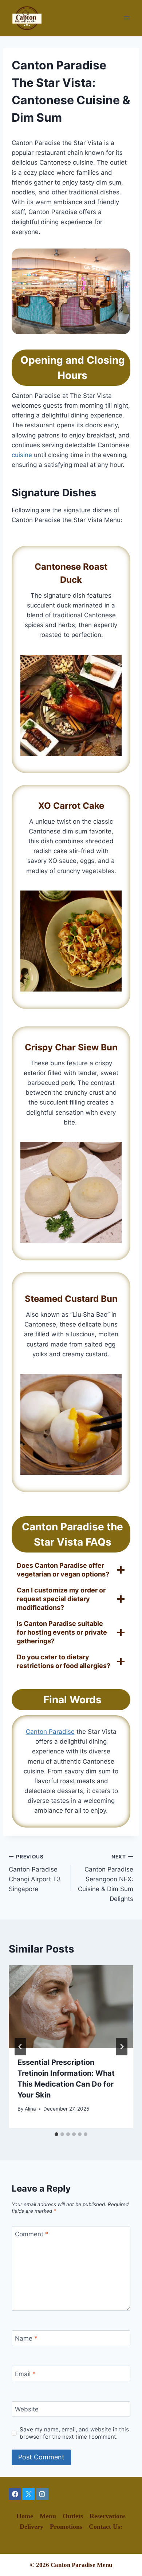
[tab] (56, 2134)
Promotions (66, 2527)
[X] (28, 2494)
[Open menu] (127, 18)
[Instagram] (42, 2494)
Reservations (108, 2516)
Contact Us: (106, 2527)
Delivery (31, 2527)
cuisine (22, 455)
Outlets (73, 2516)
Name (26, 2338)
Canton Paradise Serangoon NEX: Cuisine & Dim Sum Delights (106, 1878)
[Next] (122, 2047)
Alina (30, 2109)
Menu (48, 2516)
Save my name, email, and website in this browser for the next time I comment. (74, 2433)
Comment (32, 2234)
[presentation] (71, 2007)
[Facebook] (15, 2494)
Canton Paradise (50, 1732)
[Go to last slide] (20, 2047)
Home (25, 2516)
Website (27, 2409)
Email (25, 2374)
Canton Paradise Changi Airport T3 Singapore (35, 1873)
